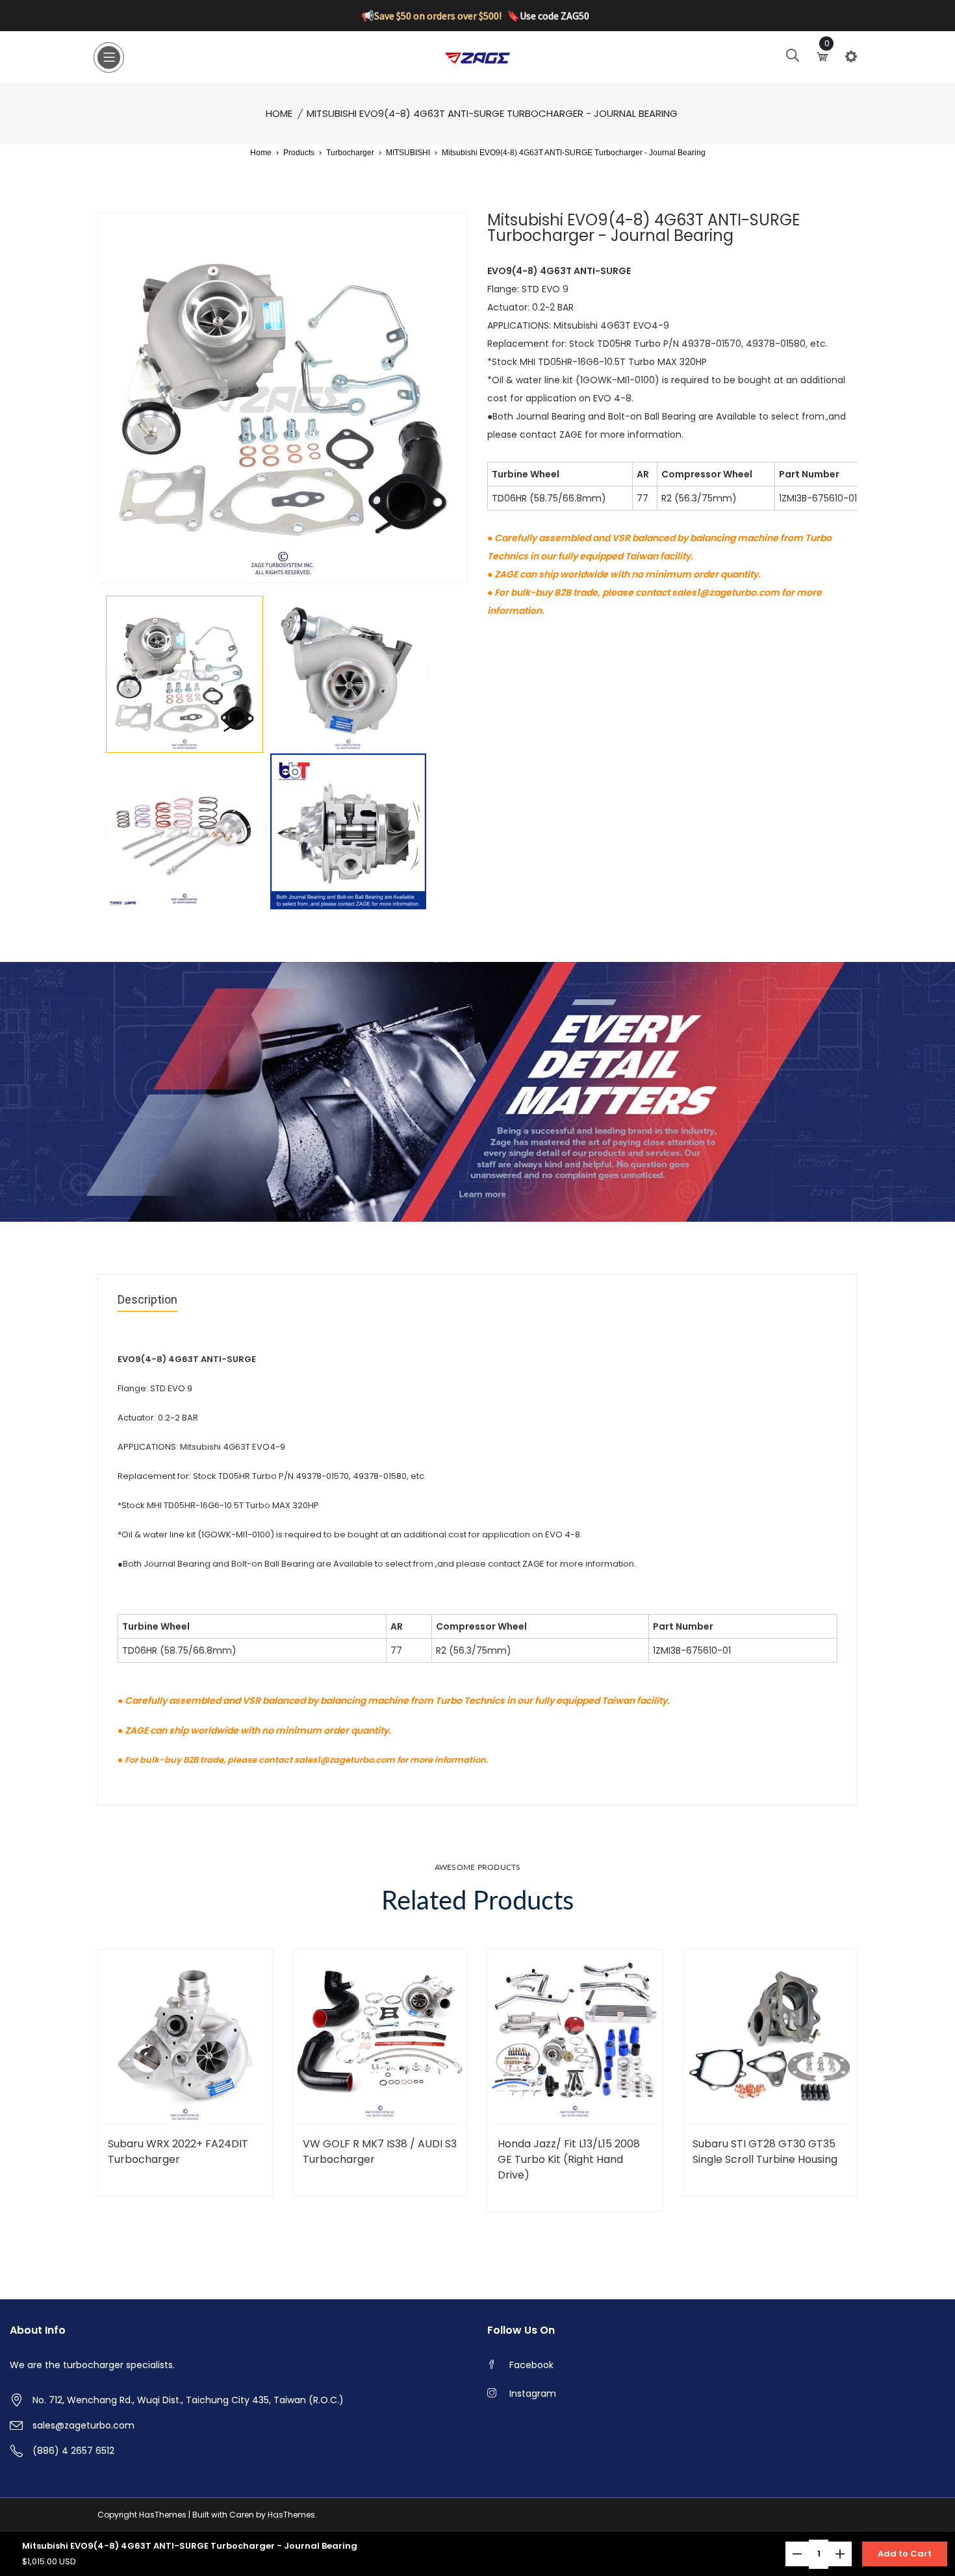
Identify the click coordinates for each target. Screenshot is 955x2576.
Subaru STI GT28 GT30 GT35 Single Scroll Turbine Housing (765, 2152)
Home (279, 113)
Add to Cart (905, 2554)
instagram (533, 2393)
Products (299, 153)
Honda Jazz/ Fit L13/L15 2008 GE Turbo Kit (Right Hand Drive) (569, 2159)
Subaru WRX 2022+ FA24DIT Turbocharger (178, 2152)
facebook (531, 2365)
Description (147, 1300)
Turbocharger (350, 153)
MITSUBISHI (408, 153)
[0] (824, 57)
